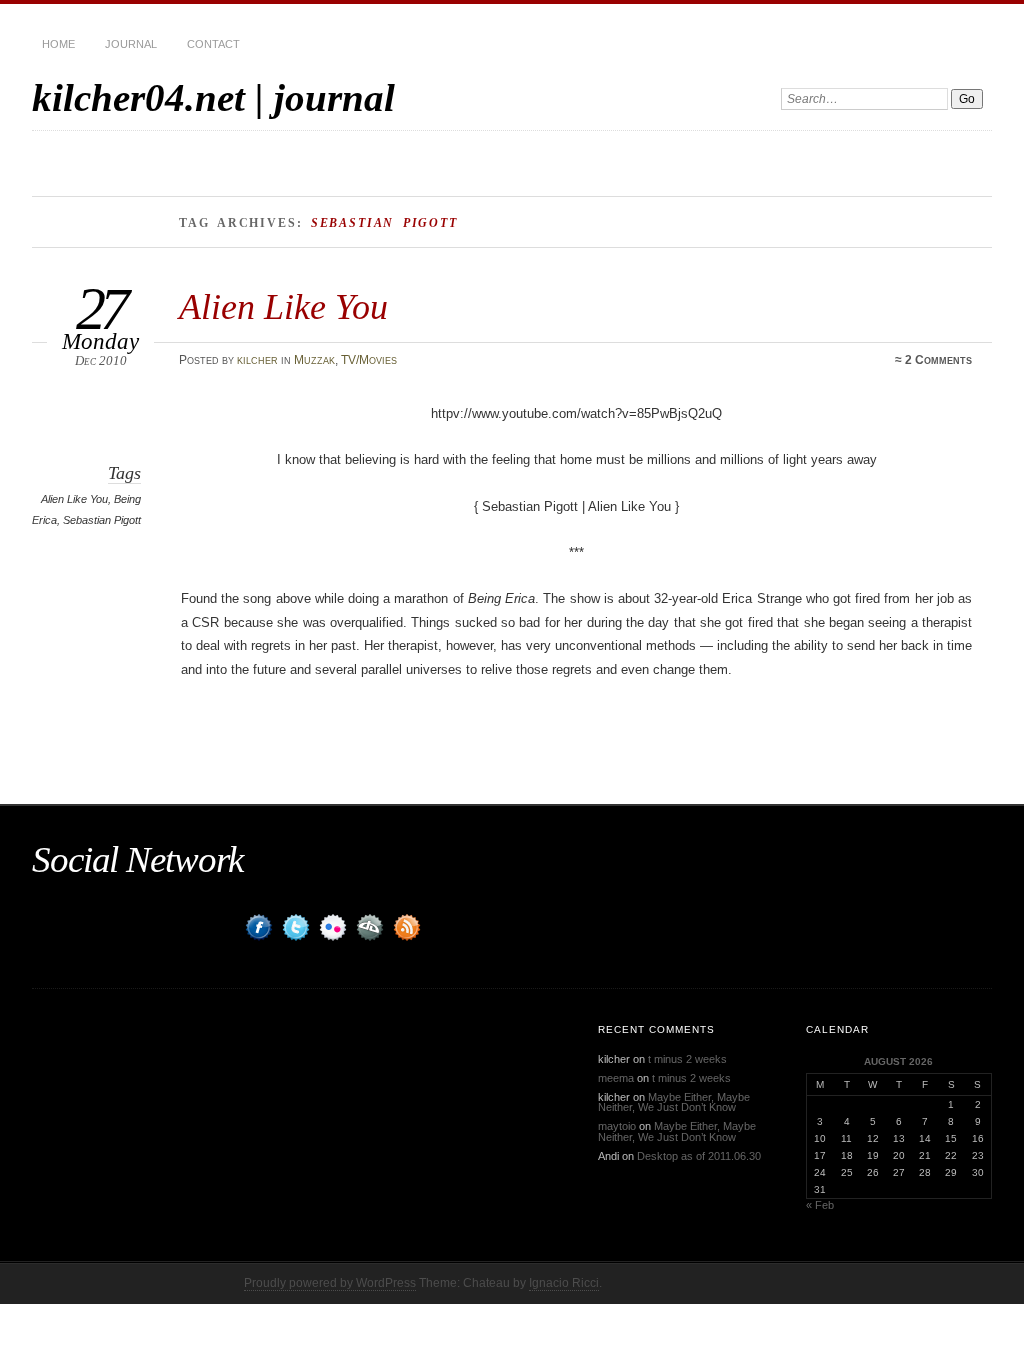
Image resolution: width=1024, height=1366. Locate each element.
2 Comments (938, 360)
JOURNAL (131, 44)
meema (616, 1078)
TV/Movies (369, 360)
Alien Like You (283, 306)
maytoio (617, 1126)
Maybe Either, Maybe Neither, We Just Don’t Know (674, 1102)
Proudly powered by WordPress (330, 1283)
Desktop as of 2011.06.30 (699, 1156)
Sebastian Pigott (102, 520)
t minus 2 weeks (687, 1059)
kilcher (257, 360)
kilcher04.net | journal (213, 97)
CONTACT (213, 44)
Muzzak (314, 360)
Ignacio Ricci (564, 1283)
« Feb (820, 1205)
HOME (58, 44)
